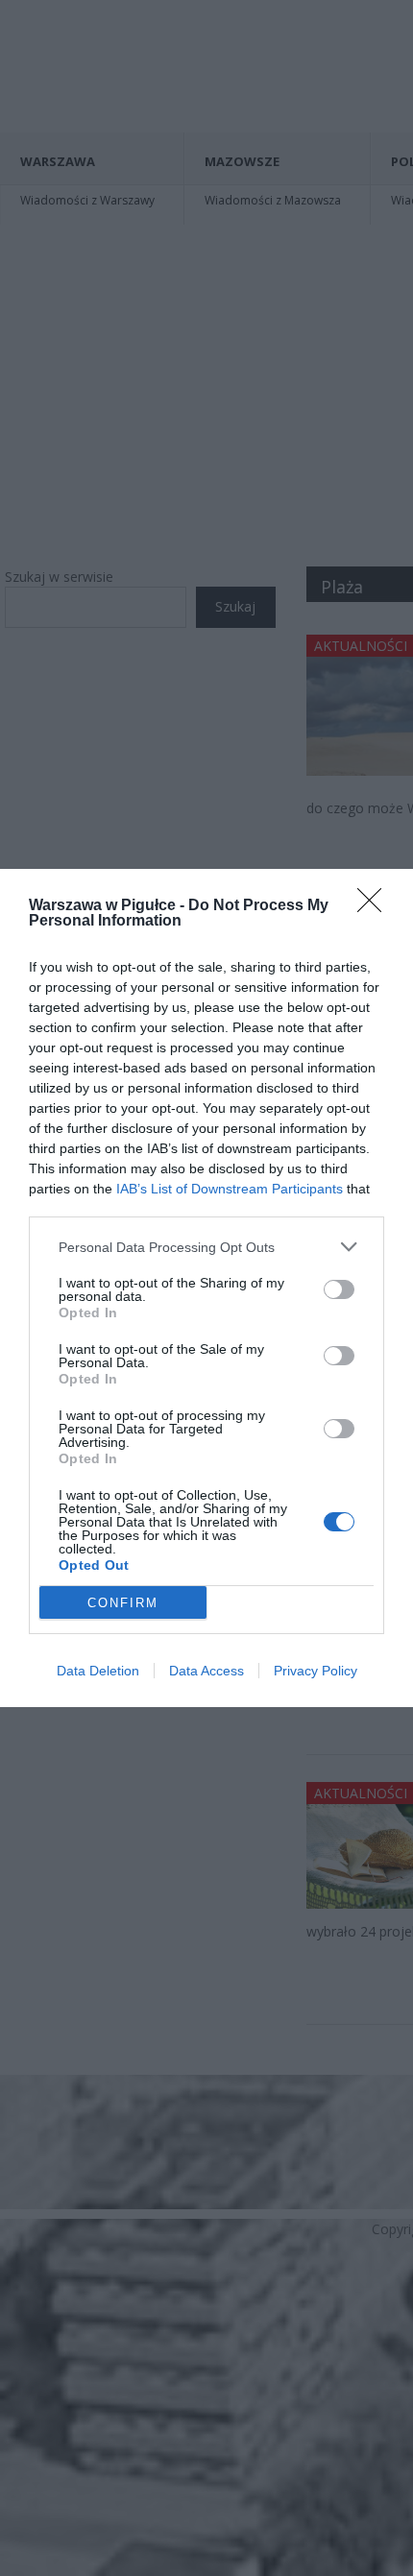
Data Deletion (98, 1671)
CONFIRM (123, 1603)
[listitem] (206, 1247)
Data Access (206, 1671)
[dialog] (206, 1288)
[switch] (339, 1289)
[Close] (376, 906)
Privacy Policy (316, 1671)
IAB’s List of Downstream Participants (230, 1189)
